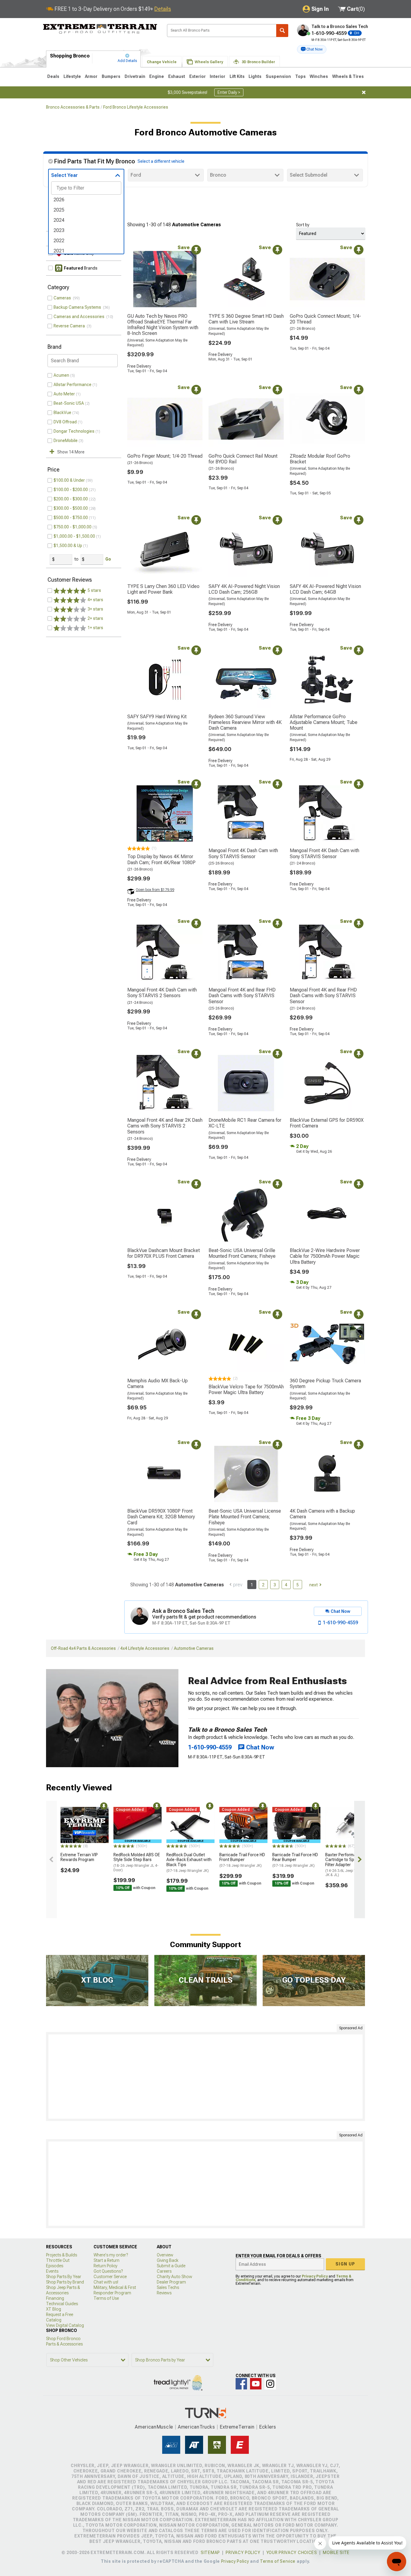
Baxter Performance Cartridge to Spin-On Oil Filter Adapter (348, 1865)
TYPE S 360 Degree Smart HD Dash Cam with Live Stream (246, 319)
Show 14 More (71, 452)
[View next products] (360, 1860)
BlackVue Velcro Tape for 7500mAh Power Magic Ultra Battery (246, 1390)
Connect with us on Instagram (270, 2384)
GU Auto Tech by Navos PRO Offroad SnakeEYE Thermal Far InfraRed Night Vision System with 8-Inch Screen (163, 325)
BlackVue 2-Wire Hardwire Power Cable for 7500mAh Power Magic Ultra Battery (325, 1256)
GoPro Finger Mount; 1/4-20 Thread (165, 456)
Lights (255, 76)
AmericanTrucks (196, 2427)
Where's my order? (111, 2255)
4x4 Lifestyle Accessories (145, 1648)
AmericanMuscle (154, 2427)
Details (163, 9)
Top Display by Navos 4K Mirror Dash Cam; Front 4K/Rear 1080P (161, 859)
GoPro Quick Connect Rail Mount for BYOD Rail (243, 459)
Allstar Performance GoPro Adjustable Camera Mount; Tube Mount (324, 722)
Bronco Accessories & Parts (73, 107)
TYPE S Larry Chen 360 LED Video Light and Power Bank (163, 589)
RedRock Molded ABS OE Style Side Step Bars (137, 1862)
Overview (165, 2255)
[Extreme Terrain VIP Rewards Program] (85, 1825)
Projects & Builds (62, 2255)
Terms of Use (106, 2298)
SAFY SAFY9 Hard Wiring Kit (157, 717)
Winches (319, 76)
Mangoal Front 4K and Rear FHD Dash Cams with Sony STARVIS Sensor (242, 996)
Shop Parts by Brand (65, 2282)
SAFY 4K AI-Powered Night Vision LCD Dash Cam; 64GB (325, 589)
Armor (91, 76)
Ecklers (268, 2427)
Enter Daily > (229, 92)
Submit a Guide (171, 2266)
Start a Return (107, 2260)
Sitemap (210, 2553)
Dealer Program (171, 2282)
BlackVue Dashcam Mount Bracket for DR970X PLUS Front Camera (164, 1253)
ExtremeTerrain (237, 2427)
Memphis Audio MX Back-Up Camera (158, 1384)
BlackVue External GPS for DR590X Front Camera (327, 1123)
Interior (218, 76)
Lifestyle (72, 76)
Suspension (278, 76)
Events (52, 2271)
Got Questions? (108, 2271)
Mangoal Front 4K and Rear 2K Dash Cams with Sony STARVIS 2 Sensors (165, 1126)
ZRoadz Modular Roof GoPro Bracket (320, 459)
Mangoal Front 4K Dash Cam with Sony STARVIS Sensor (243, 853)
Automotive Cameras (194, 1648)
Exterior (198, 76)
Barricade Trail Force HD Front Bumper (242, 1860)
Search (282, 31)
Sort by (303, 225)
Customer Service (110, 2277)
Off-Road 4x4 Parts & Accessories (83, 1648)
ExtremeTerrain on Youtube (256, 2384)
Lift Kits (237, 76)
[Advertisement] (205, 2077)
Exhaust (177, 76)
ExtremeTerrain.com (100, 29)
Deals (53, 76)
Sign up (345, 2264)
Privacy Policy (315, 2276)
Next (314, 1585)
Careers (164, 2271)
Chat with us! (106, 2282)
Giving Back (168, 2260)
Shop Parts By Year (64, 2277)
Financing (55, 2298)
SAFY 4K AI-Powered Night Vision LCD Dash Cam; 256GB (244, 589)
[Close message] (364, 92)
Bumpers (111, 76)
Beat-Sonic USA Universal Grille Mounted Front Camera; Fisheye (242, 1253)
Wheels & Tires (348, 76)
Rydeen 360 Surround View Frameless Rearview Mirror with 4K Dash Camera (245, 722)
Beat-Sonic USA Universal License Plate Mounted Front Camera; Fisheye (245, 1517)
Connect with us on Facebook (241, 2384)
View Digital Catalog (65, 2325)
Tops (300, 76)
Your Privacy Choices (292, 2553)
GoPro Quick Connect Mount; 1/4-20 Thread (325, 319)
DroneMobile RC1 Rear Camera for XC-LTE (245, 1123)
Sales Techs (168, 2287)
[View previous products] (51, 1860)
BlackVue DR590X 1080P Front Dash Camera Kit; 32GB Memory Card (161, 1517)
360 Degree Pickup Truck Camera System (325, 1384)
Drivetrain (135, 76)
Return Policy (105, 2266)
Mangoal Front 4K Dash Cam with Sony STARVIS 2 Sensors (162, 993)
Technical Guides (62, 2304)
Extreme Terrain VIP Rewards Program (79, 1857)
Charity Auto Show (175, 2277)
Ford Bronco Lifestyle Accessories (136, 107)
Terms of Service (278, 2561)
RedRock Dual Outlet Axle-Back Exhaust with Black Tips (189, 1863)
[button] (312, 49)
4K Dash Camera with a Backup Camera (322, 1514)
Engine (157, 76)
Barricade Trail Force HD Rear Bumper (295, 1860)
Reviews (164, 2293)
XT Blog (54, 2309)
